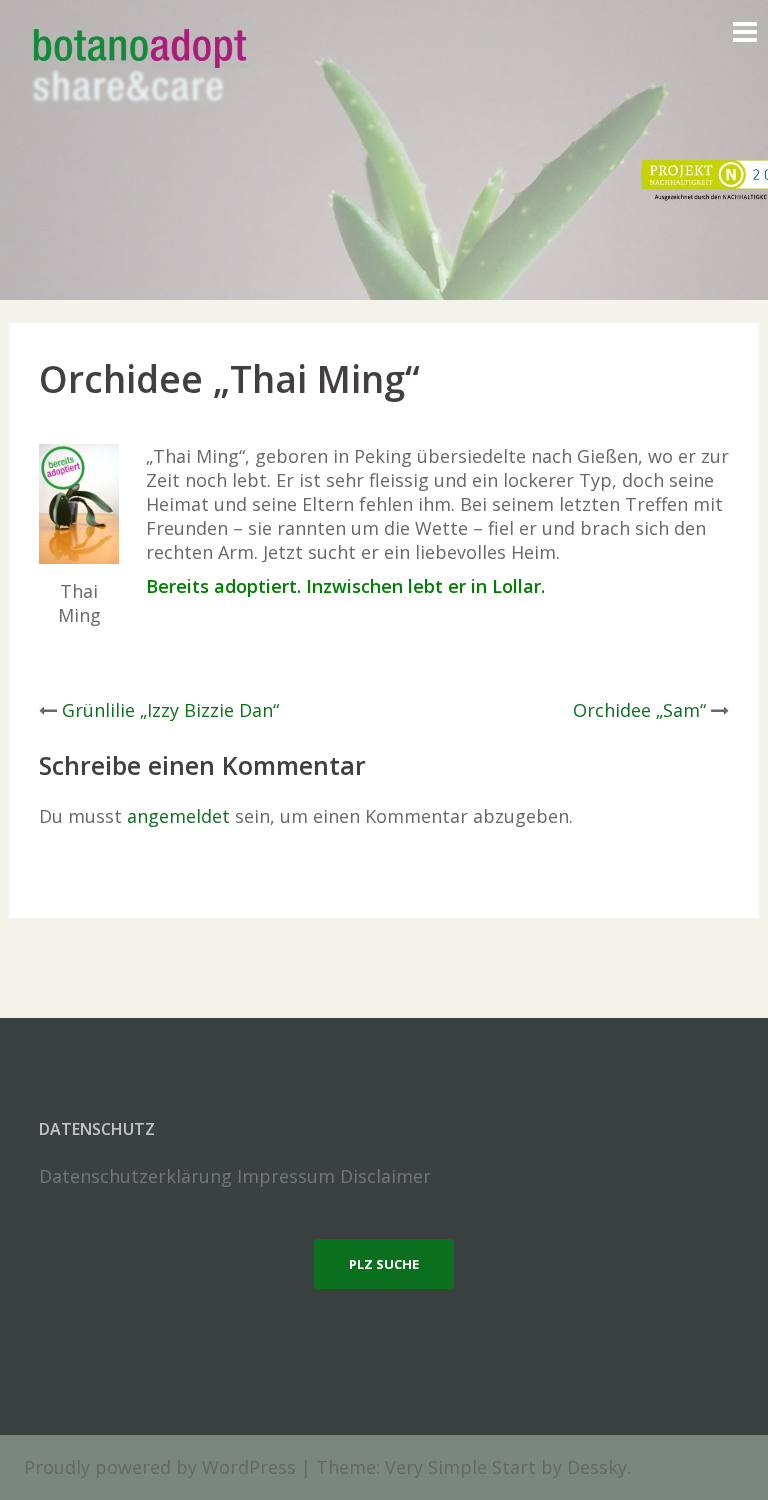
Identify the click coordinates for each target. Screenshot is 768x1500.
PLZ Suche (384, 1264)
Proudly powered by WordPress (160, 1467)
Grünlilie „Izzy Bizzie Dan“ (170, 710)
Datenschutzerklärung (135, 1176)
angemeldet (178, 816)
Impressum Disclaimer (334, 1176)
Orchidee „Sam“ (639, 710)
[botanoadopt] (138, 68)
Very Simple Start (460, 1467)
